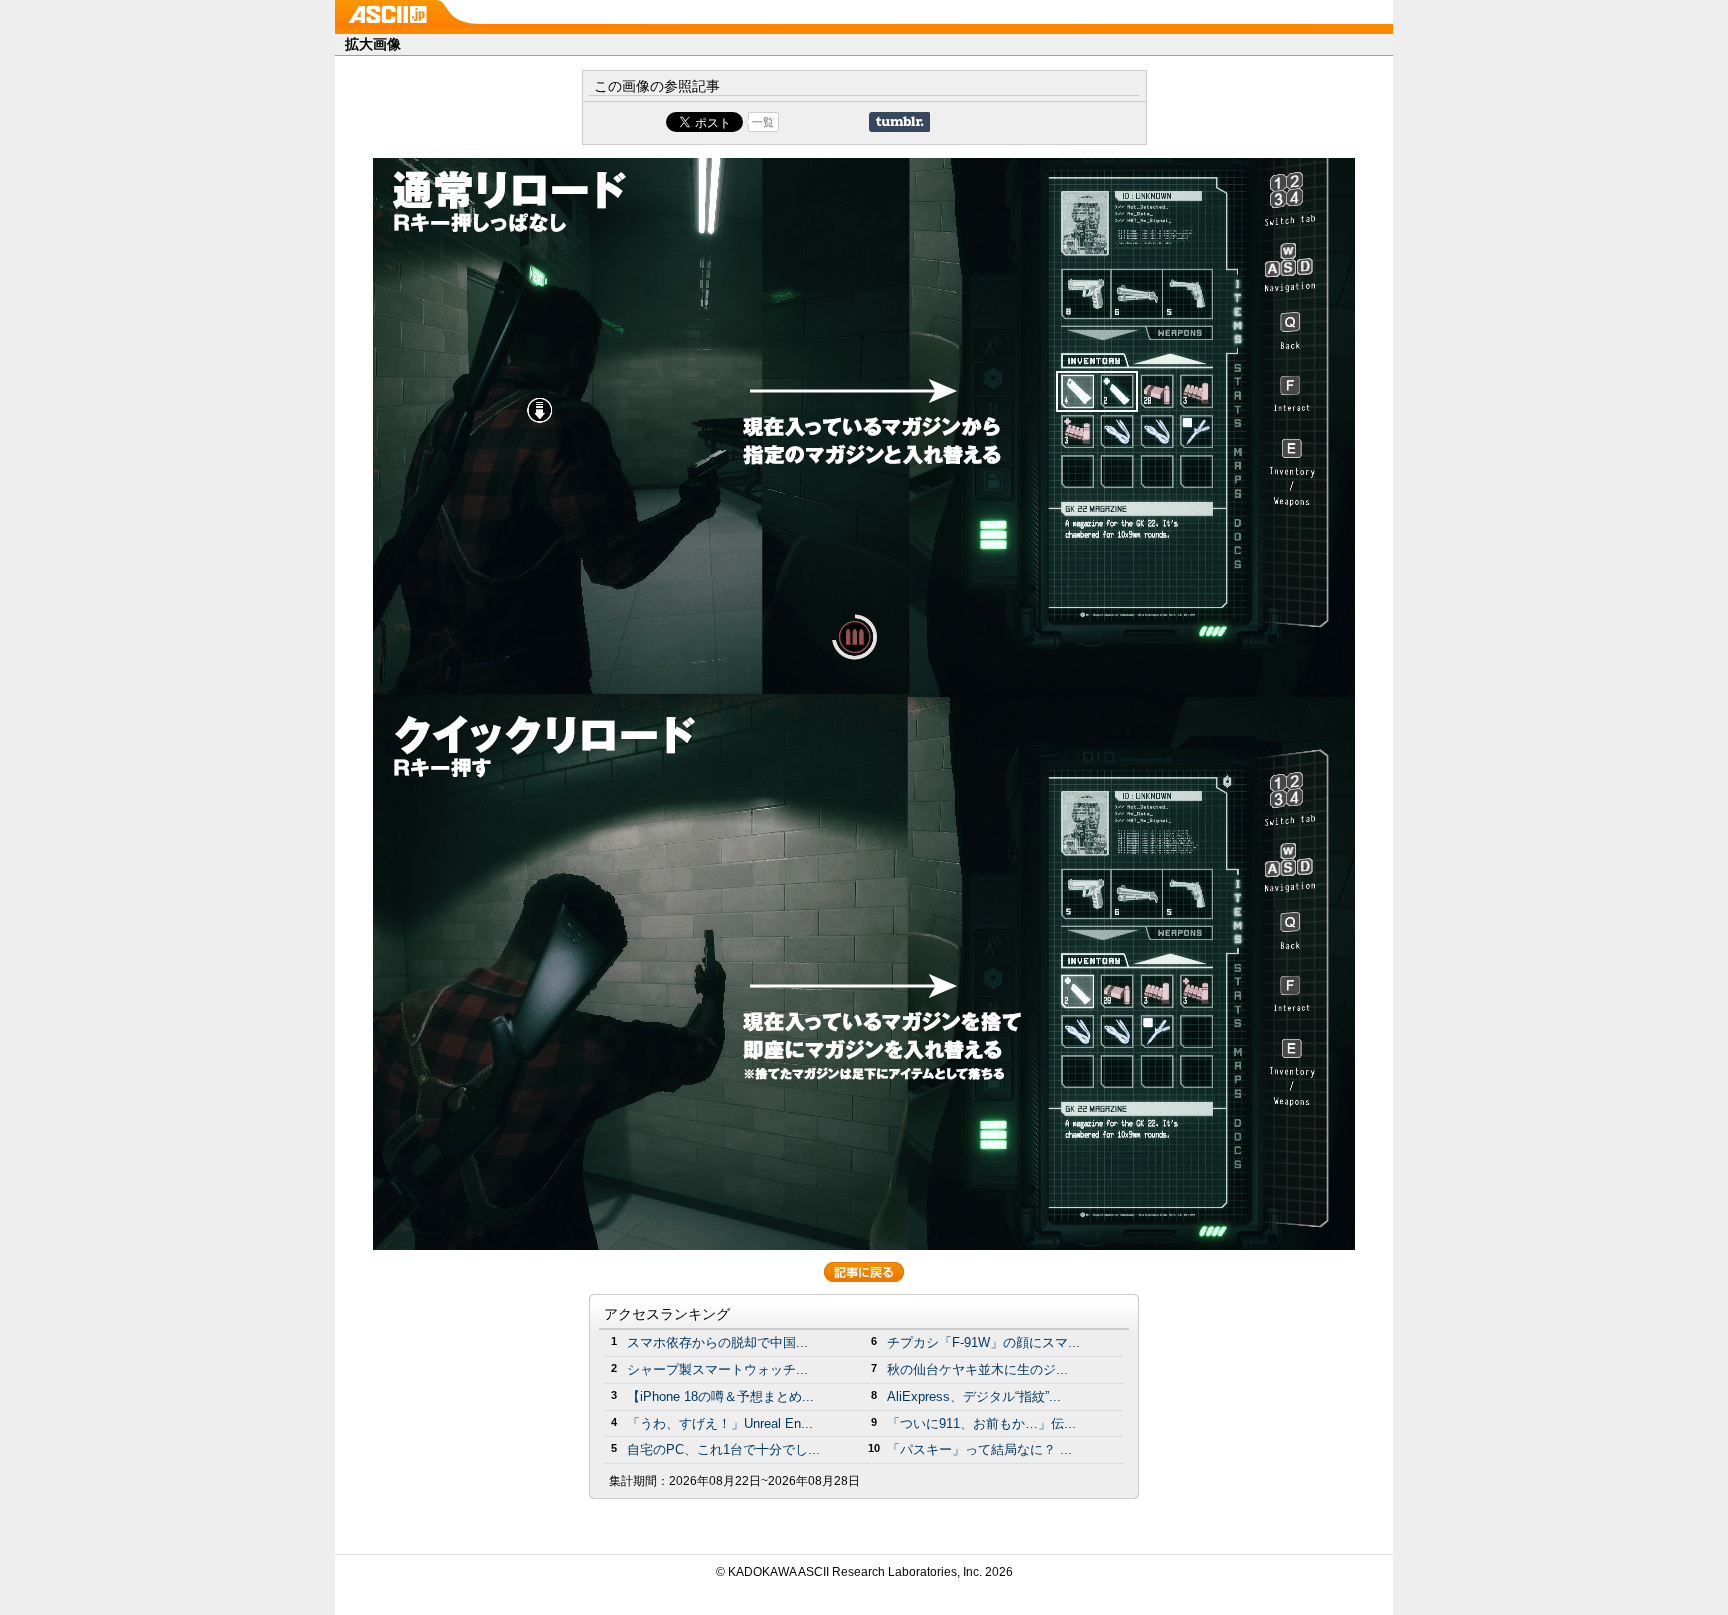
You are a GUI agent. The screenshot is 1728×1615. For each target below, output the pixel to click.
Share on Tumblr (899, 122)
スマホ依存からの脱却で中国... (717, 1342)
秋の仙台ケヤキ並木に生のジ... (977, 1369)
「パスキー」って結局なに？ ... (979, 1449)
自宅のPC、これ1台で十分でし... (723, 1449)
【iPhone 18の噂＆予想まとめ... (720, 1396)
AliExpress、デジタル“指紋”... (974, 1396)
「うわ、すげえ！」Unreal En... (720, 1423)
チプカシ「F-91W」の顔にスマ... (983, 1342)
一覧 (763, 122)
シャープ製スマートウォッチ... (717, 1369)
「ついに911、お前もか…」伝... (981, 1423)
